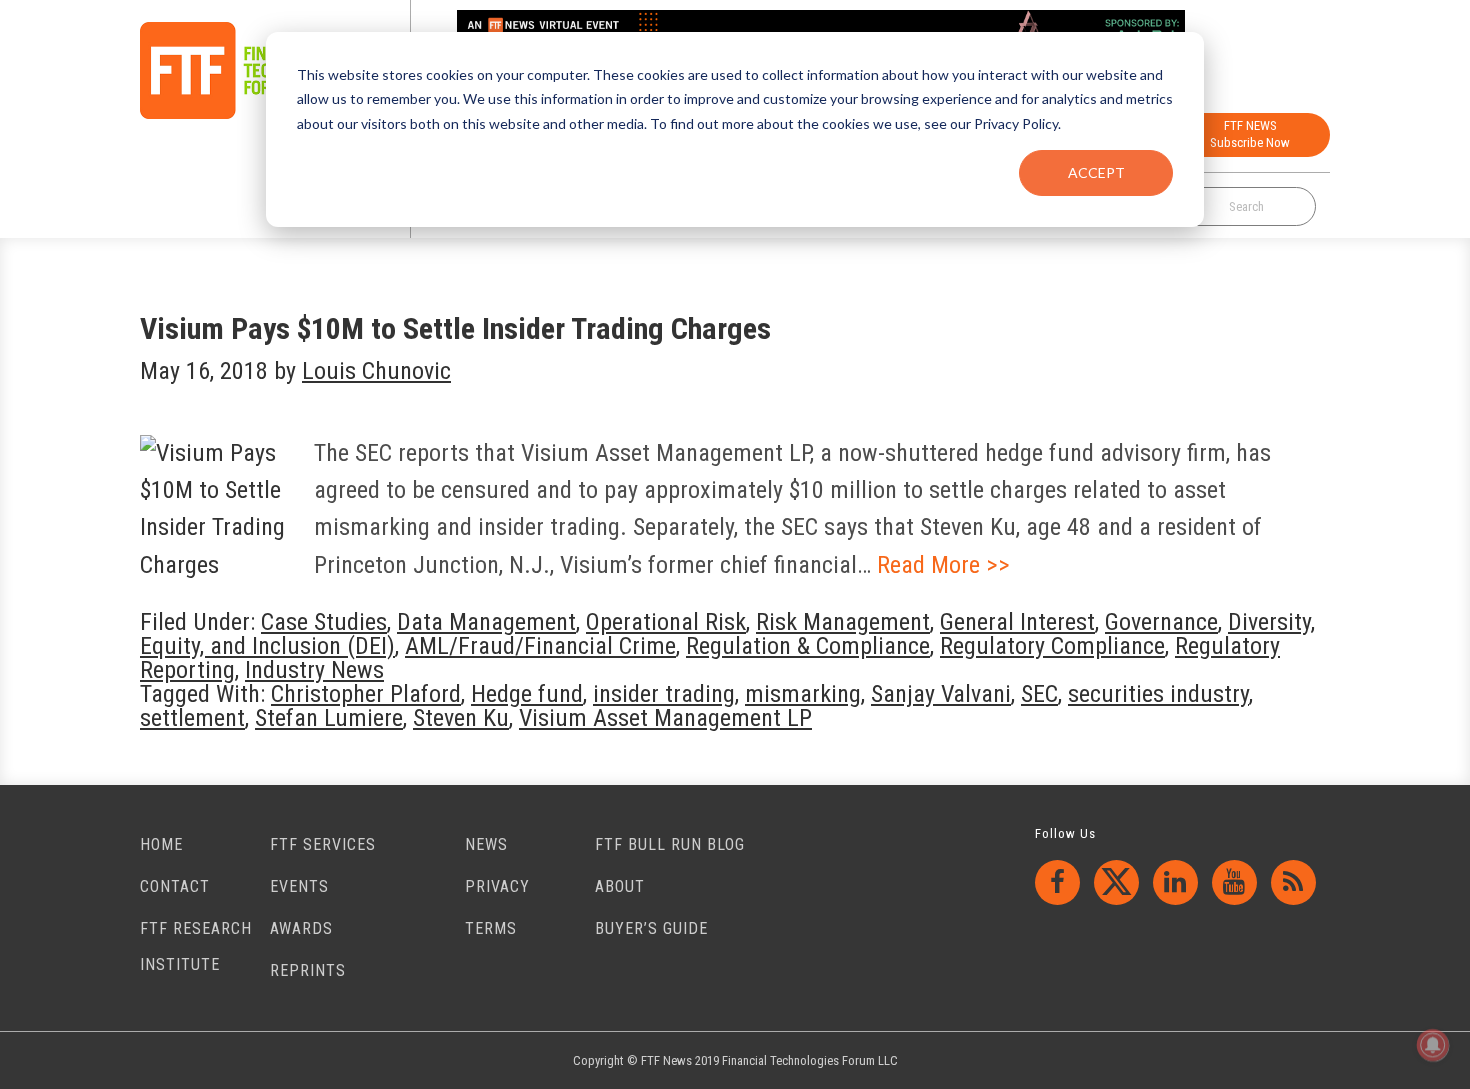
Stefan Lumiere (329, 718)
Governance (1161, 622)
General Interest (1017, 622)
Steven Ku (461, 718)
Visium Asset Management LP (665, 718)
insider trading (664, 694)
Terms (491, 928)
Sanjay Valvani (941, 694)
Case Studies (324, 622)
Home (161, 844)
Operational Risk (666, 622)
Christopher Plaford (366, 694)
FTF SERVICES (323, 844)
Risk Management (843, 622)
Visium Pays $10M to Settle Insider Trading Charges (455, 328)
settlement (192, 718)
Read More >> (943, 565)
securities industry (1158, 694)
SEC (1039, 694)
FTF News (245, 70)
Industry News (314, 670)
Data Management (486, 622)
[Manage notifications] (1433, 1045)
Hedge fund (527, 694)
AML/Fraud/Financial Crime (540, 646)
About (620, 886)
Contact (175, 886)
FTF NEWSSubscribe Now (1250, 134)
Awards (301, 928)
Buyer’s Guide (651, 928)
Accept (1096, 172)
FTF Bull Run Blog (670, 844)
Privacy (497, 886)
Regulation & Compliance (808, 646)
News (486, 844)
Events (299, 886)
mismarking (803, 694)
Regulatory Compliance (1052, 646)
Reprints (308, 970)
